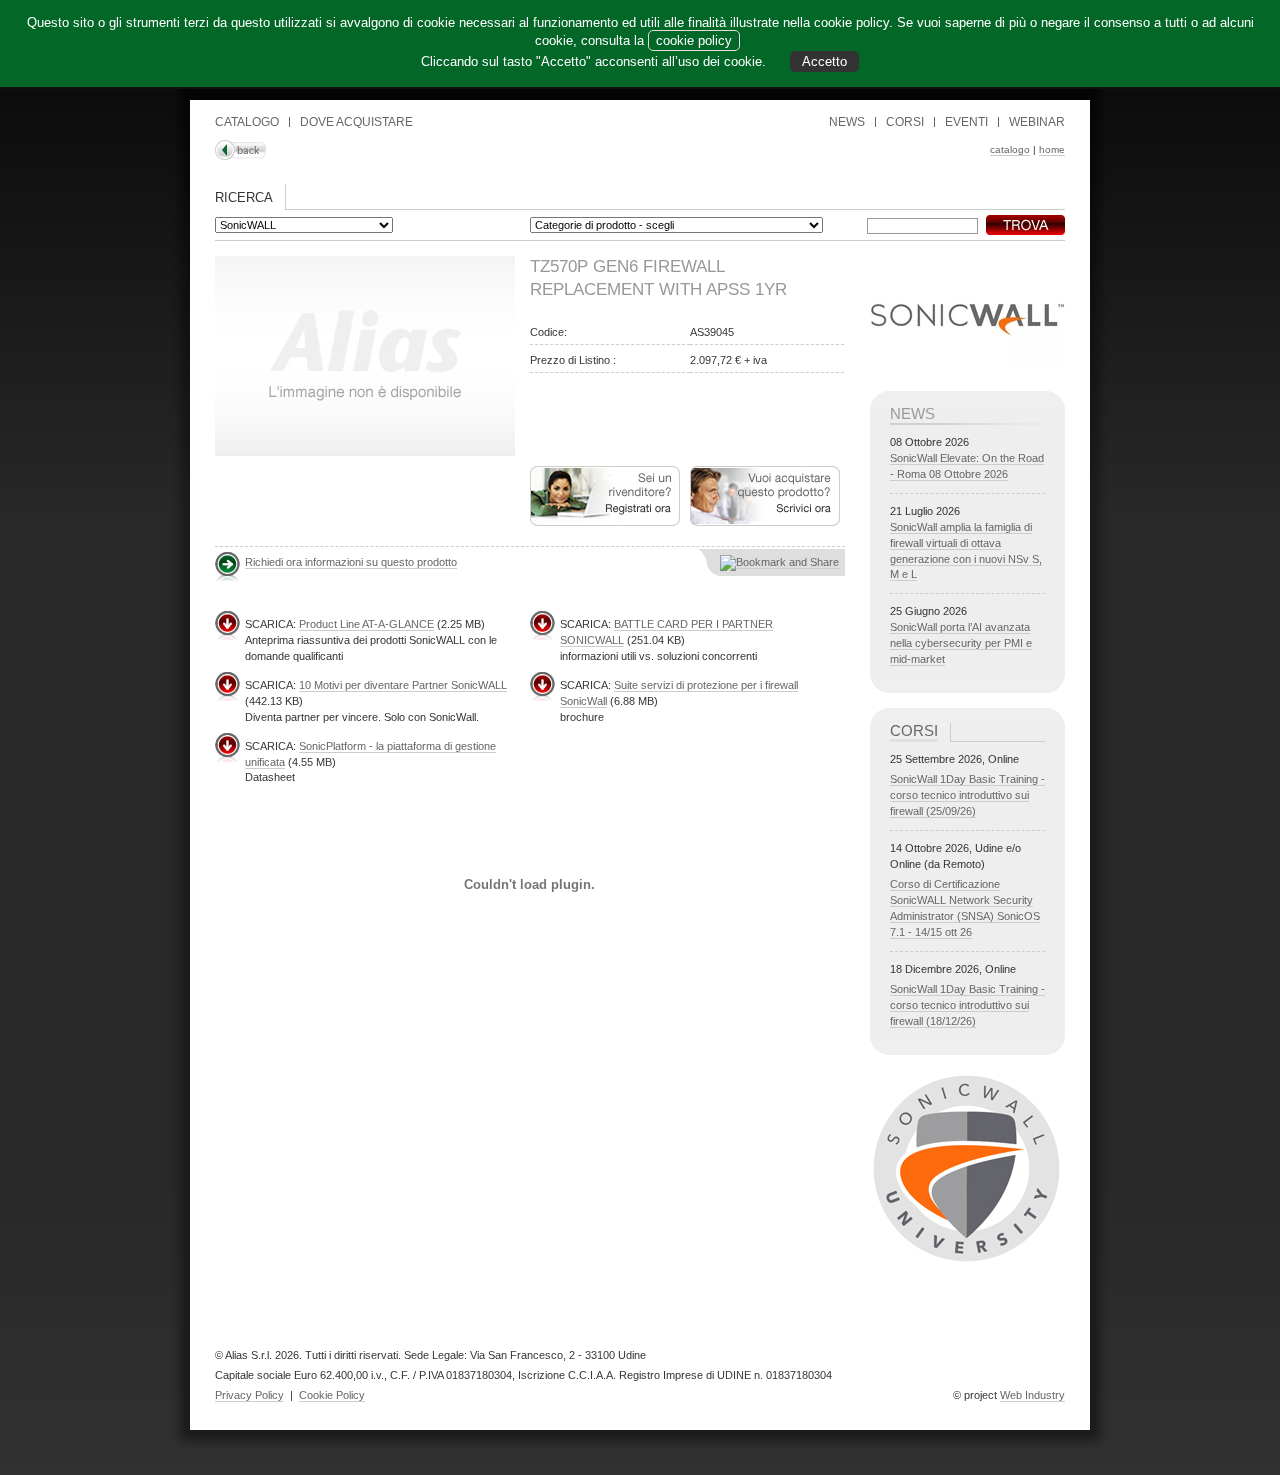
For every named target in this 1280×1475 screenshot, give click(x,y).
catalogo (1010, 149)
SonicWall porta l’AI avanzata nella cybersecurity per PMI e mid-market (961, 643)
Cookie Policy (332, 1395)
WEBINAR (1037, 122)
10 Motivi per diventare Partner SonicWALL (403, 685)
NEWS (847, 122)
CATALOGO (247, 122)
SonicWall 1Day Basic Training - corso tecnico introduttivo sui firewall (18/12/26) (967, 1005)
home (1052, 149)
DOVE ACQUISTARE (356, 122)
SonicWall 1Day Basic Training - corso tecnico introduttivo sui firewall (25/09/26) (967, 795)
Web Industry (1032, 1395)
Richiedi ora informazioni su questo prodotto (351, 562)
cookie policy (694, 40)
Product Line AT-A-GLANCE (366, 624)
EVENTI (966, 122)
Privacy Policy (249, 1395)
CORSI (905, 122)
